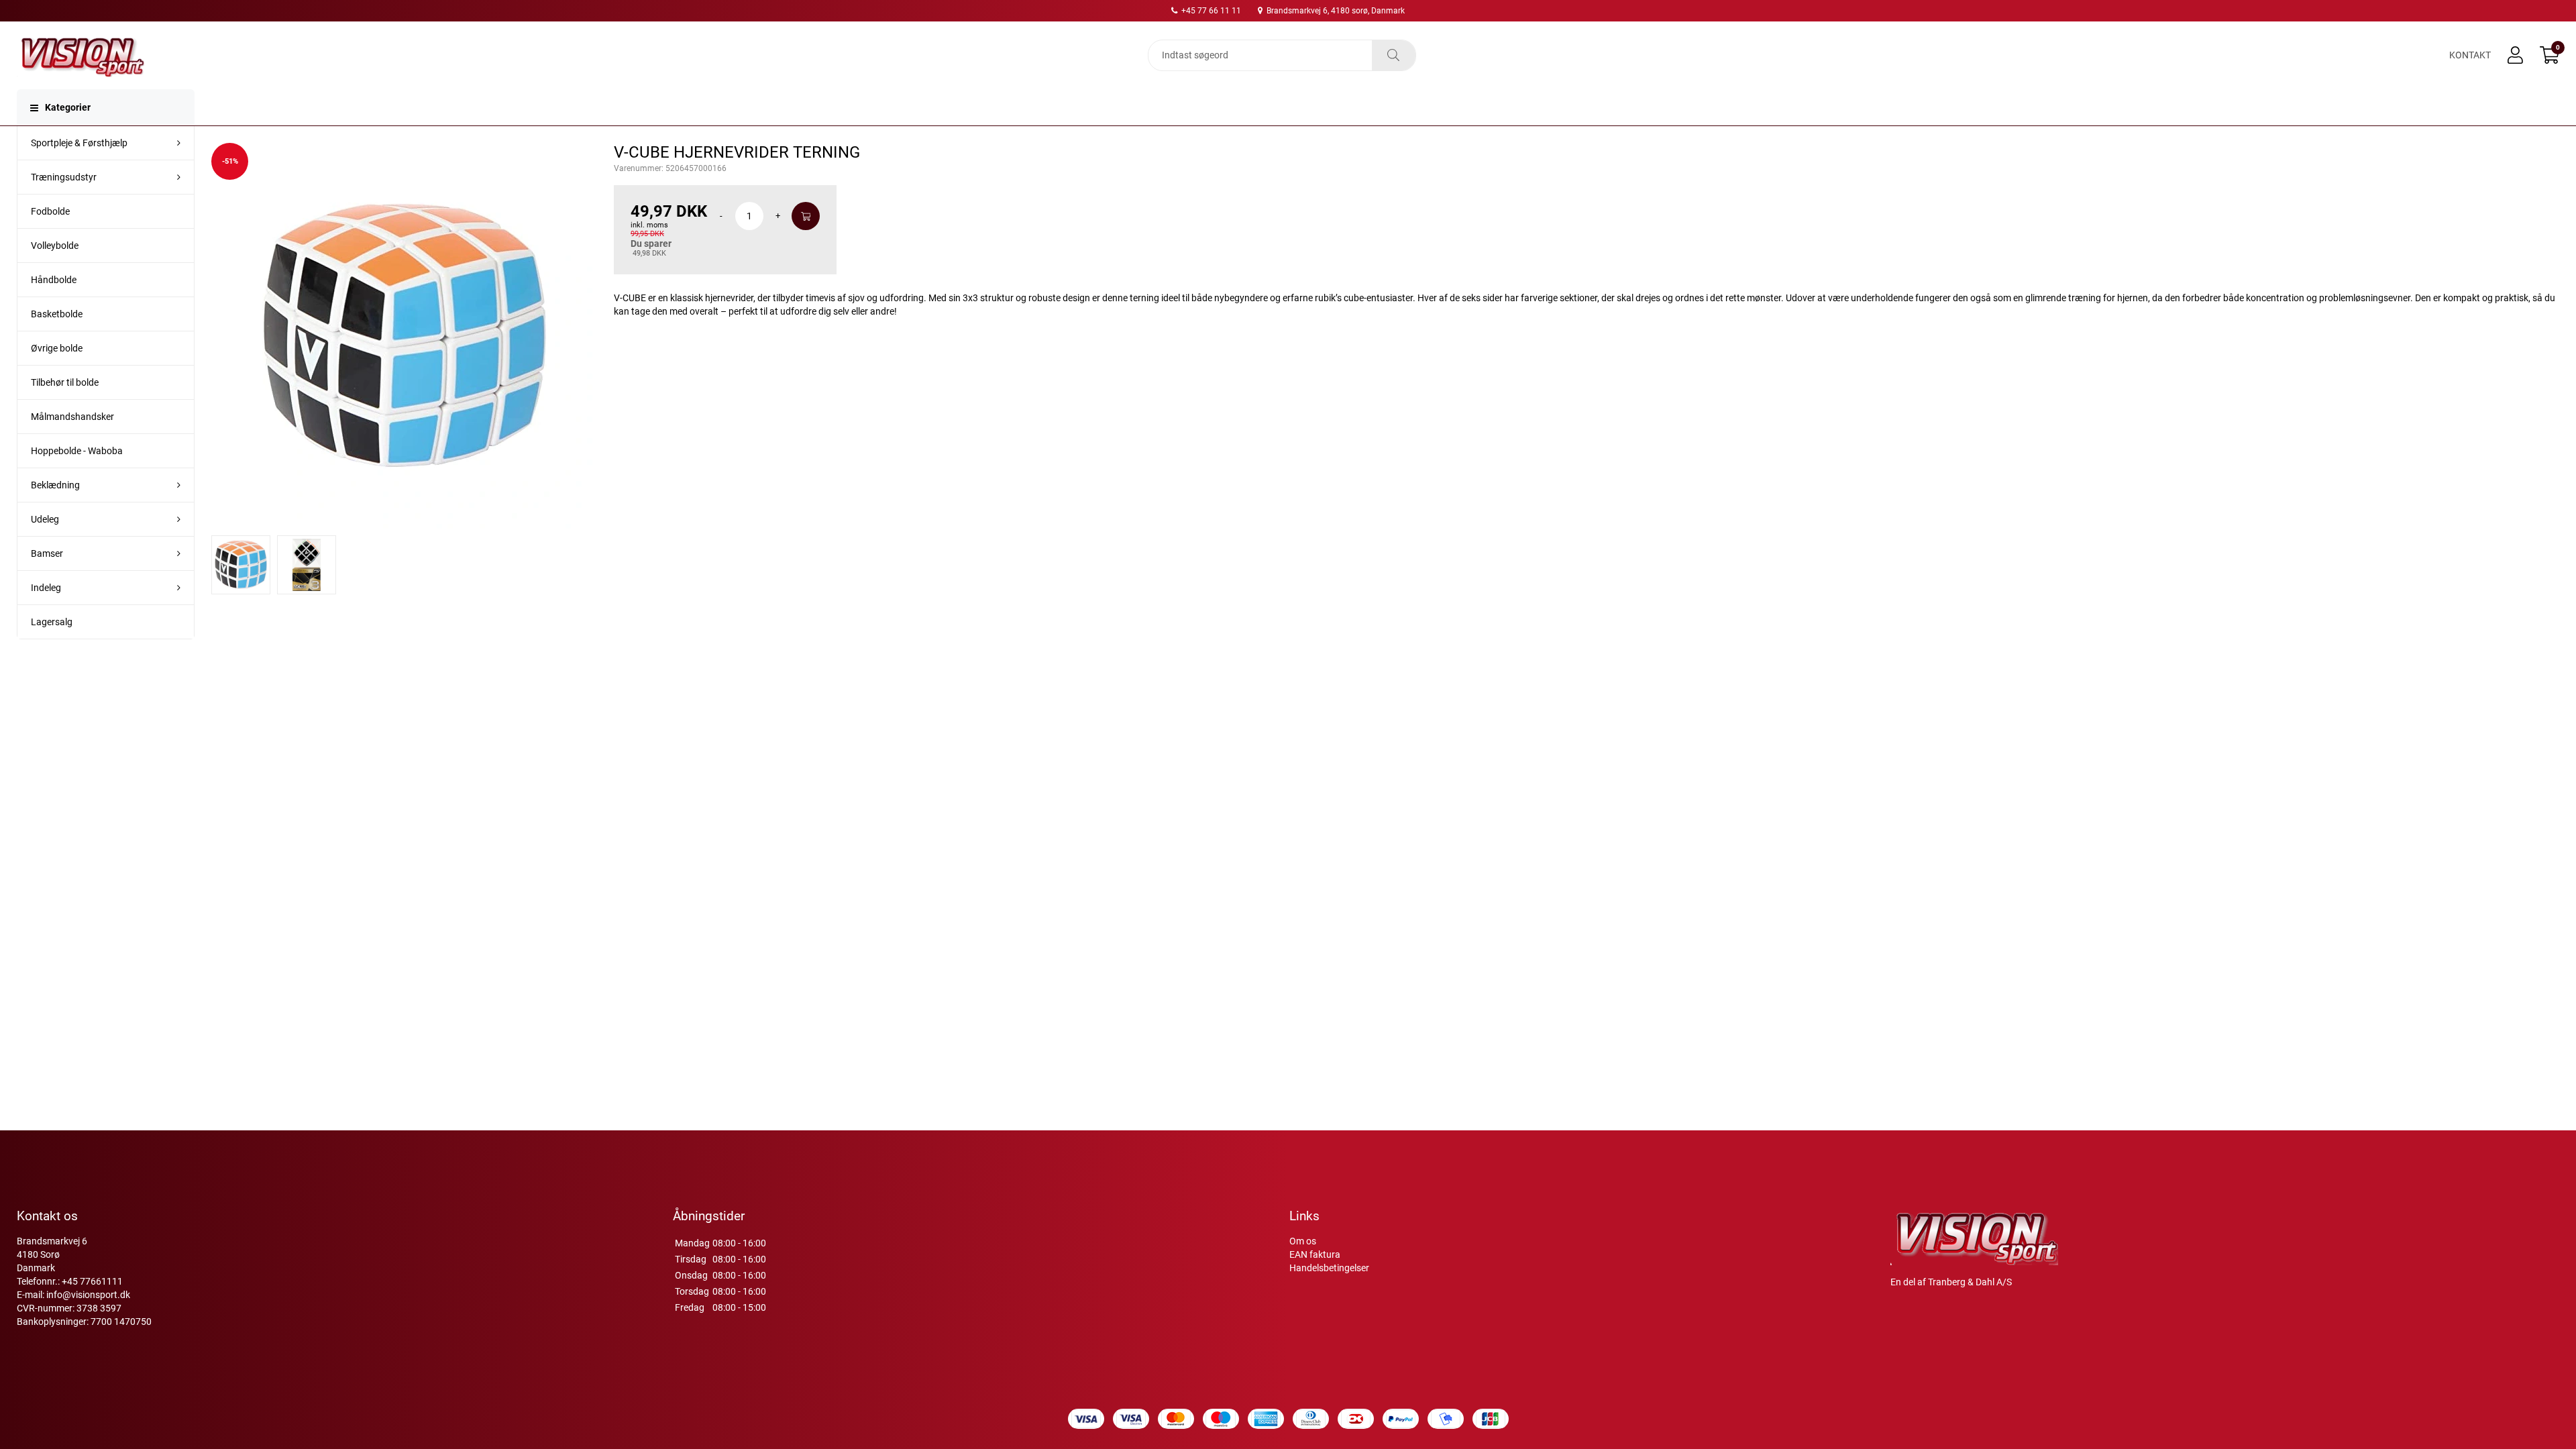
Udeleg (45, 519)
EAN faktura (1315, 1254)
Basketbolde (57, 314)
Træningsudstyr (64, 177)
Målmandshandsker (72, 417)
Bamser (47, 553)
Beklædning (55, 485)
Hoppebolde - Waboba (77, 451)
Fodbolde (50, 211)
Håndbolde (54, 280)
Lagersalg (52, 622)
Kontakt (2470, 55)
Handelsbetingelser (1329, 1268)
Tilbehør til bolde (65, 382)
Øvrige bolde (57, 348)
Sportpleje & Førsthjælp (79, 143)
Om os (1303, 1241)
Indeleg (46, 588)
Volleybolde (55, 246)
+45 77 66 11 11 (1210, 11)
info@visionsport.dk (88, 1295)
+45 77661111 (92, 1281)
